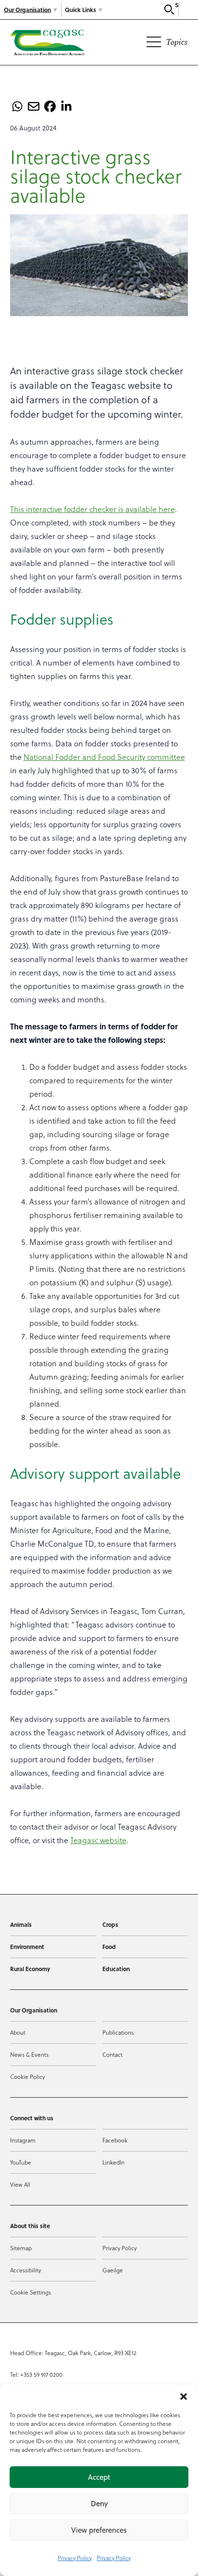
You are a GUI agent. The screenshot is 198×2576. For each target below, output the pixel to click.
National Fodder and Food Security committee (104, 757)
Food (109, 1947)
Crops (110, 1924)
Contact (112, 2055)
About (18, 2032)
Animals (21, 1924)
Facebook (115, 2140)
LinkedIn (113, 2162)
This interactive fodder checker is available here (93, 509)
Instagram (23, 2140)
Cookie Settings (31, 2292)
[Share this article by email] (34, 106)
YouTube (21, 2162)
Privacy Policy (75, 2558)
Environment (27, 1947)
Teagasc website (98, 1840)
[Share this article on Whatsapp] (17, 106)
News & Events (29, 2055)
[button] (184, 2397)
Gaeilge (113, 2270)
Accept (99, 2477)
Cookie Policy (27, 2077)
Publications (118, 2032)
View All (20, 2185)
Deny (99, 2504)
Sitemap (21, 2248)
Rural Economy (30, 1969)
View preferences (99, 2530)
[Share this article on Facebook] (50, 106)
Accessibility (25, 2270)
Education (116, 1969)
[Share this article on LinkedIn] (66, 106)
